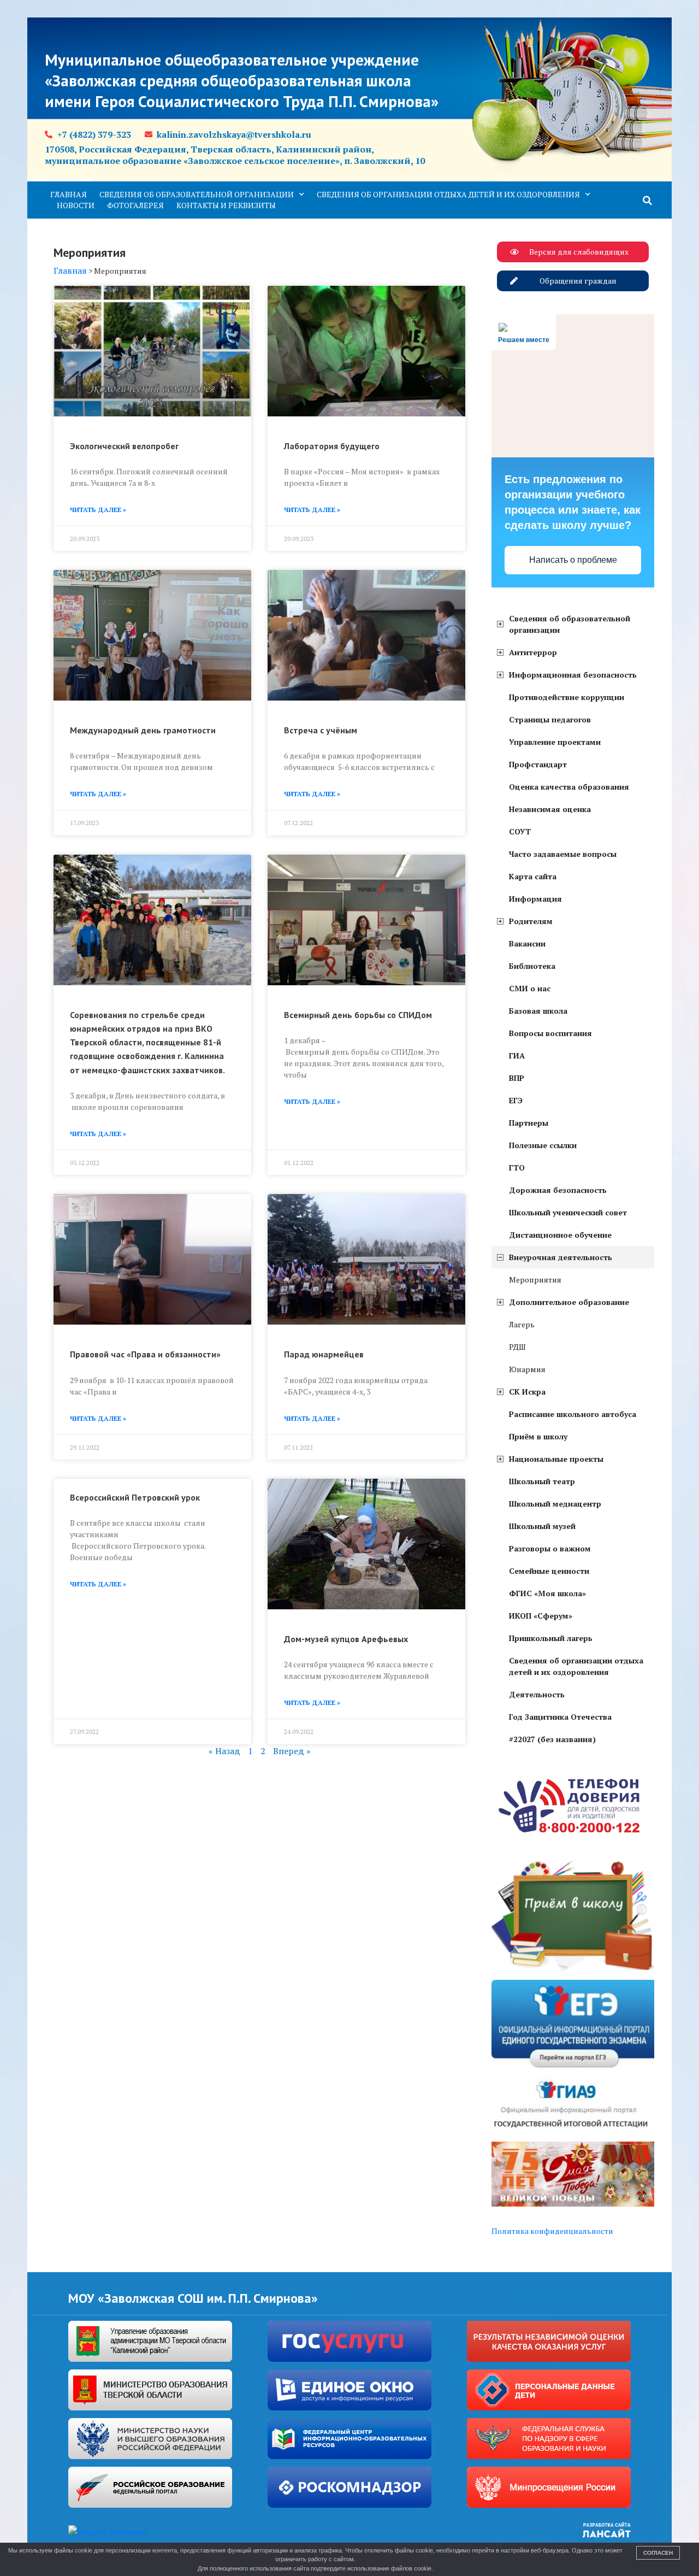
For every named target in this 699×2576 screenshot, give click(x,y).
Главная (69, 194)
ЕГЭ (516, 1100)
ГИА (517, 1055)
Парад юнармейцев (324, 1354)
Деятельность (537, 1694)
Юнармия (527, 1369)
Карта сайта (533, 876)
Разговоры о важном (550, 1548)
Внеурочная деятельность (561, 1257)
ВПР (517, 1078)
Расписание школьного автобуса (573, 1414)
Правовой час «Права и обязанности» (145, 1354)
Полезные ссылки (543, 1145)
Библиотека (532, 966)
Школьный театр (542, 1481)
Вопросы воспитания (550, 1033)
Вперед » (292, 1751)
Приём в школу (538, 1436)
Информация (535, 899)
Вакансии (527, 943)
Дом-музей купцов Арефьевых (346, 1639)
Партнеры (529, 1123)
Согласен (658, 2553)
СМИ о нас (530, 988)
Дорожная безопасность (558, 1190)
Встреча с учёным (321, 730)
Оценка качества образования (569, 787)
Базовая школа (538, 1011)
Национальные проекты (556, 1459)
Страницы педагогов (550, 719)
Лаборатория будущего (332, 446)
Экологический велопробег (124, 446)
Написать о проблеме (573, 560)
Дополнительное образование (569, 1302)
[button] (648, 201)
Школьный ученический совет (568, 1212)
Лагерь (522, 1324)
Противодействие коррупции (567, 697)
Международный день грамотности (143, 730)
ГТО (517, 1168)
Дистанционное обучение (560, 1235)
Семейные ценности (549, 1571)
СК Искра (527, 1392)
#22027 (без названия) (552, 1739)
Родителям (531, 921)
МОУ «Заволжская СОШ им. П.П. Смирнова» (193, 2298)
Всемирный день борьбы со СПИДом (358, 1015)
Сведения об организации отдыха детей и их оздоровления (448, 194)
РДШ (517, 1347)
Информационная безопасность (573, 675)
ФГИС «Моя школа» (547, 1593)
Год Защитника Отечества (560, 1717)
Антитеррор (533, 652)
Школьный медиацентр (555, 1504)
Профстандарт (538, 764)
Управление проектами (555, 742)
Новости (76, 205)
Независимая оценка (550, 809)
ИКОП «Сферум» (541, 1616)
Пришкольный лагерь (551, 1638)
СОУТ (520, 831)
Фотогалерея (135, 205)
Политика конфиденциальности (552, 2231)
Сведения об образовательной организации (197, 194)
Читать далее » (98, 510)
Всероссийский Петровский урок (135, 1497)
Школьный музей (542, 1526)
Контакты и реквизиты (226, 205)
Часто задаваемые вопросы (563, 854)
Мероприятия (535, 1280)
